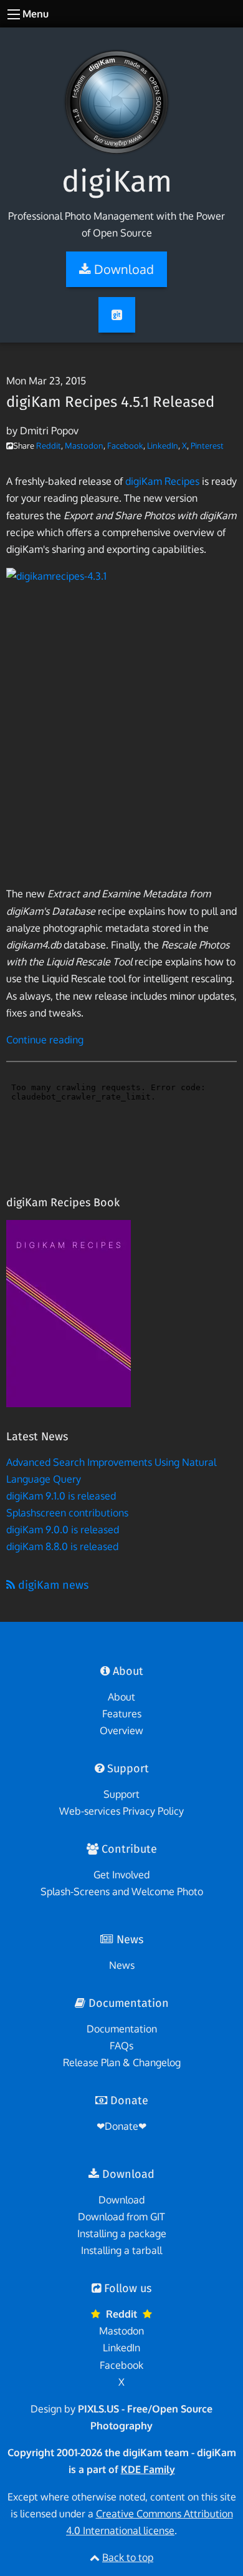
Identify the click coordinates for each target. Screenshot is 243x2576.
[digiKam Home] (117, 91)
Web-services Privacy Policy (121, 1811)
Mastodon (84, 446)
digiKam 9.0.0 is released (63, 1529)
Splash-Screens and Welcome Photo (122, 1891)
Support (121, 1794)
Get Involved (121, 1875)
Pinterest (207, 446)
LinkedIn (163, 446)
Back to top (128, 2557)
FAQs (121, 2046)
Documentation (122, 2029)
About (121, 1697)
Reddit (49, 446)
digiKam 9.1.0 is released (61, 1496)
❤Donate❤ (121, 2126)
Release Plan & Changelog (122, 2062)
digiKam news (52, 1585)
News (122, 1965)
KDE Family (148, 2469)
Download (121, 2200)
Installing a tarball (121, 2250)
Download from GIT (121, 2217)
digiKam (117, 182)
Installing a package (122, 2233)
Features (122, 1714)
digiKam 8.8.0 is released (62, 1546)
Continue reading (45, 1040)
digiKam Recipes (162, 481)
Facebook (125, 446)
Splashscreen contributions (67, 1513)
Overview (121, 1730)
